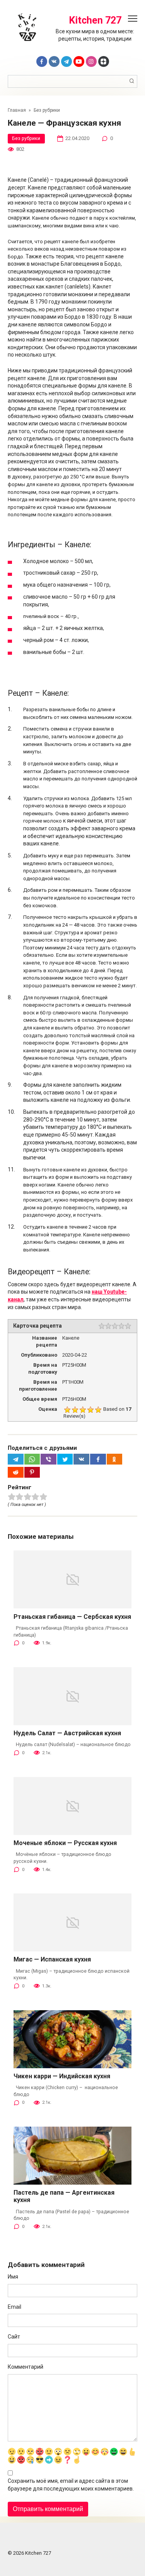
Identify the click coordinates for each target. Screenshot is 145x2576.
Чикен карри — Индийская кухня (62, 2076)
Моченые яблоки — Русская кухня (65, 1843)
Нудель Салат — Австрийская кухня (67, 1733)
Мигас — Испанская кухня (52, 1959)
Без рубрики (26, 138)
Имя (13, 2277)
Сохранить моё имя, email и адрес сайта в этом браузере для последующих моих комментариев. (71, 2485)
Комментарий (26, 2367)
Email (14, 2307)
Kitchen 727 (95, 20)
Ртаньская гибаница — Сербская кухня (72, 1617)
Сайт (14, 2337)
